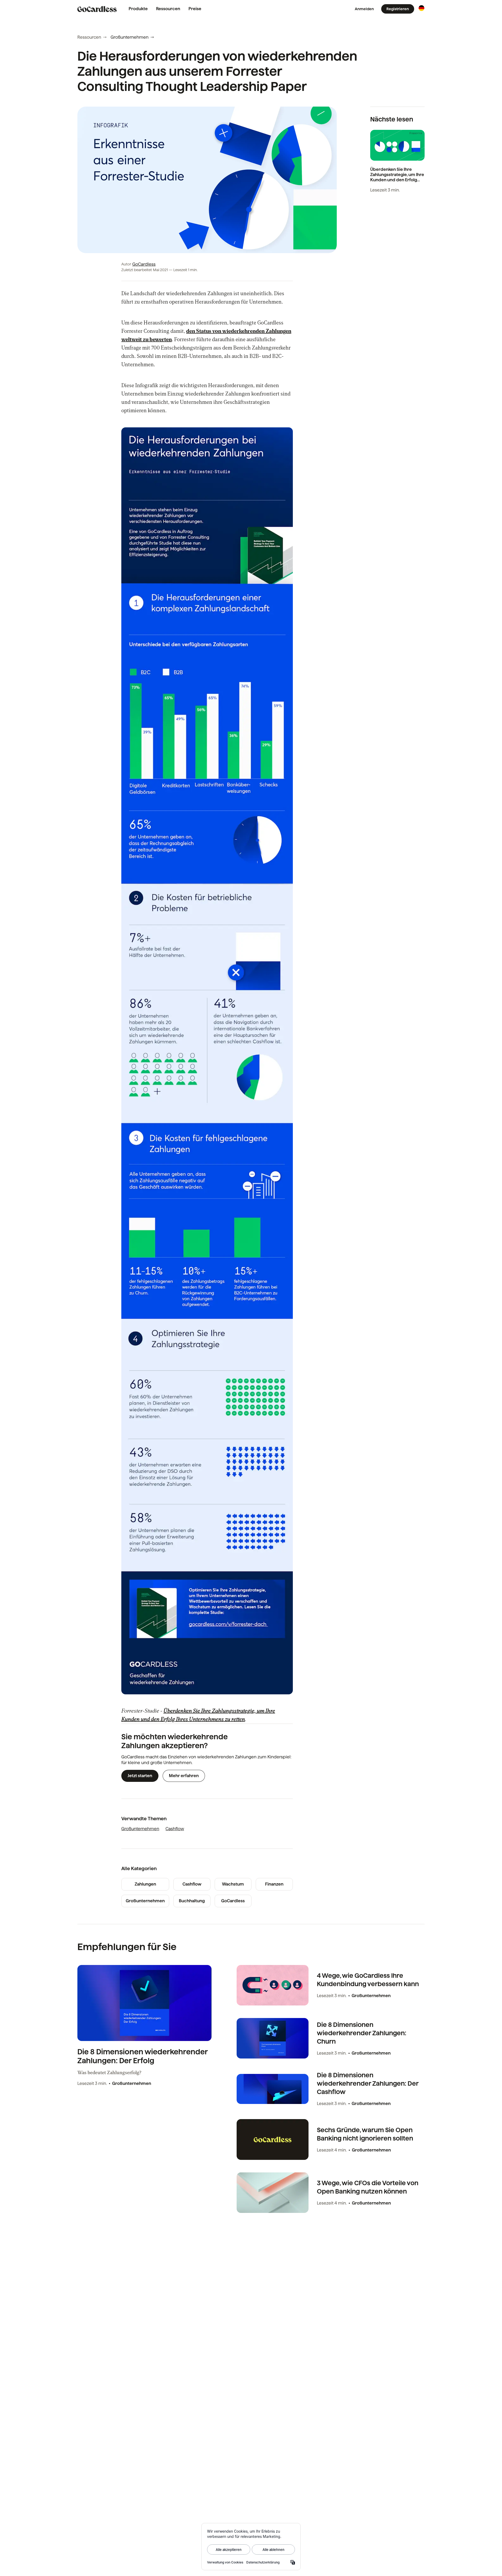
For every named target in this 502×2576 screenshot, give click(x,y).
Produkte (138, 9)
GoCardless (144, 264)
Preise (195, 9)
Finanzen (274, 1884)
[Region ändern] (421, 8)
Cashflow (175, 1829)
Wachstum (233, 1884)
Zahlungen (145, 1884)
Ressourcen (168, 9)
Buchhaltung (192, 1901)
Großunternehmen (130, 37)
